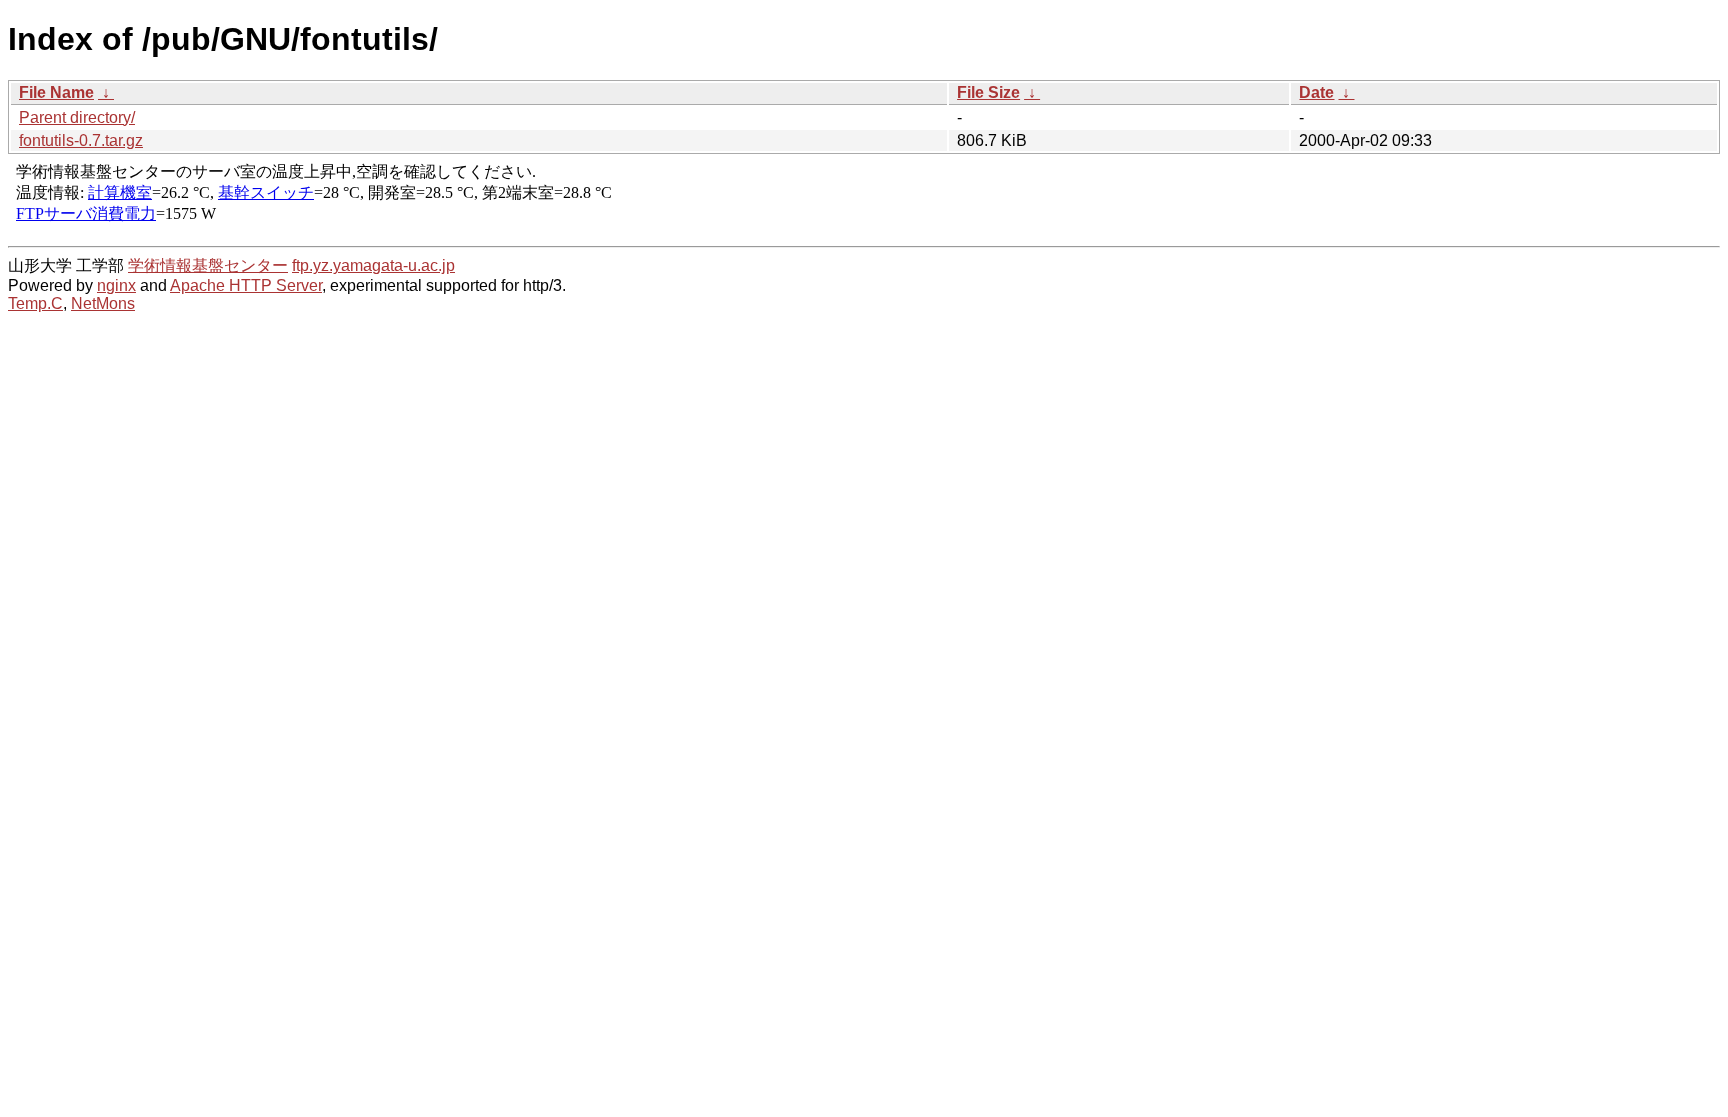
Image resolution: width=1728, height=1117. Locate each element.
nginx (116, 285)
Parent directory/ (77, 117)
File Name (56, 92)
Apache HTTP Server (246, 285)
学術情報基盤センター (208, 265)
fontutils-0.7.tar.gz (81, 140)
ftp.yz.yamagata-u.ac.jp (373, 265)
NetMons (103, 303)
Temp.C (35, 303)
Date (1316, 92)
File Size (988, 92)
